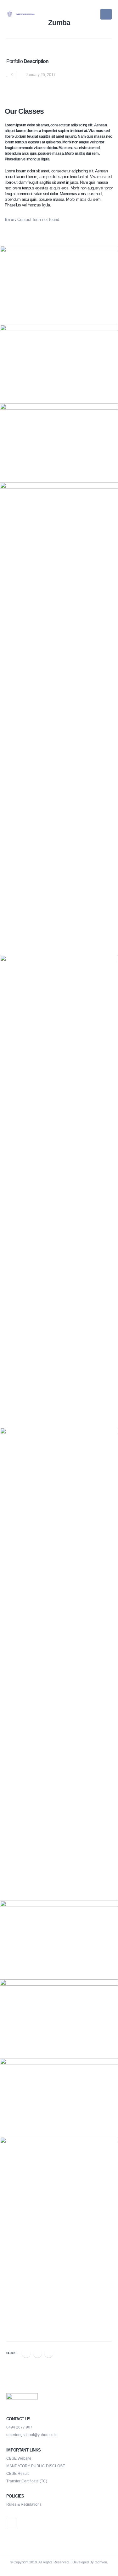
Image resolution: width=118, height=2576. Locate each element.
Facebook (26, 2353)
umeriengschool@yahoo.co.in (32, 2435)
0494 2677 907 (19, 2427)
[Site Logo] (22, 14)
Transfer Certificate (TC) (27, 2481)
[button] (106, 14)
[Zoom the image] (59, 285)
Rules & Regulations (24, 2504)
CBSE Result (17, 2473)
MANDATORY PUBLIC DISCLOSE (36, 2466)
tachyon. (101, 2562)
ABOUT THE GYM (59, 2323)
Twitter (37, 2353)
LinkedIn (49, 2353)
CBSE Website (19, 2458)
